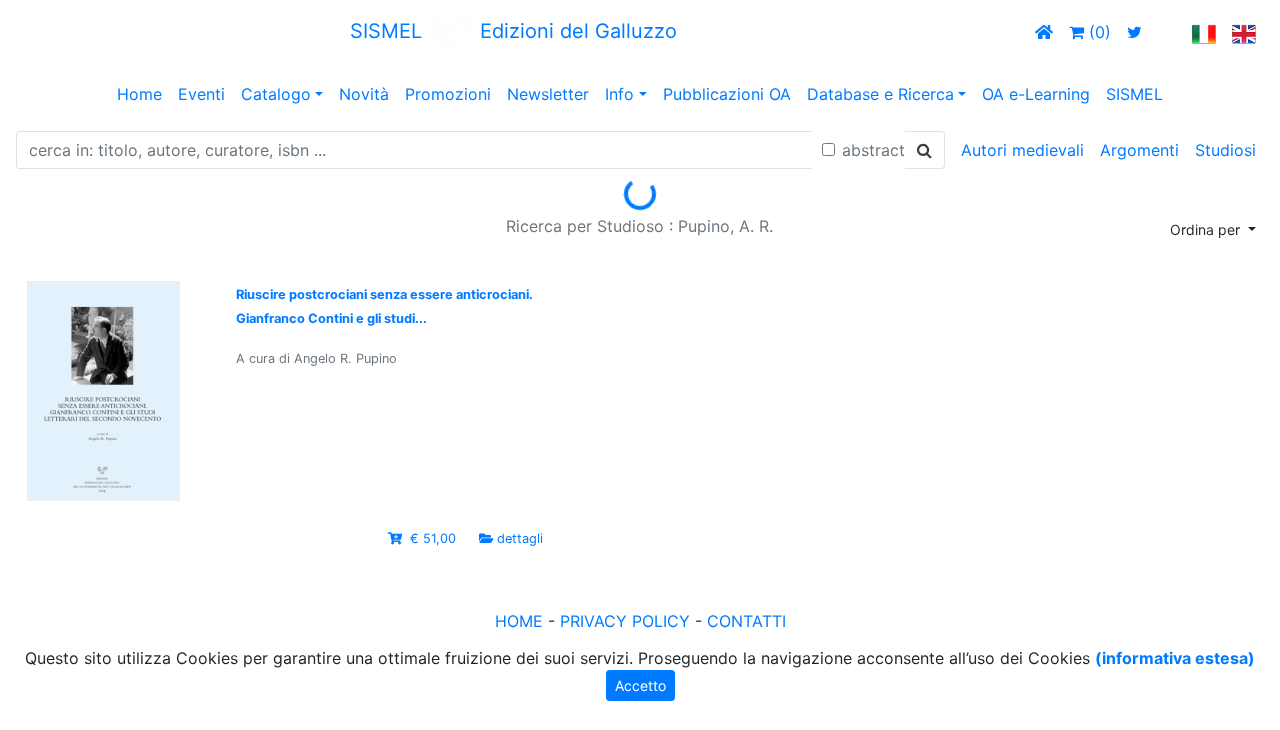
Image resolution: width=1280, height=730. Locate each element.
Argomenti (1139, 150)
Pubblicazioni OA (727, 94)
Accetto (640, 685)
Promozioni (448, 94)
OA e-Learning (1036, 94)
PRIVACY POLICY (625, 621)
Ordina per (1207, 229)
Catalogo (276, 94)
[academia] (1167, 32)
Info (619, 94)
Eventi (201, 94)
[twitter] (1134, 32)
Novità (364, 94)
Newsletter (548, 94)
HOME (519, 621)
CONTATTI (746, 621)
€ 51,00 (433, 538)
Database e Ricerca (880, 94)
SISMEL (1134, 94)
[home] (1044, 32)
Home (139, 94)
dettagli (520, 538)
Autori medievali (1022, 150)
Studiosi (1225, 150)
